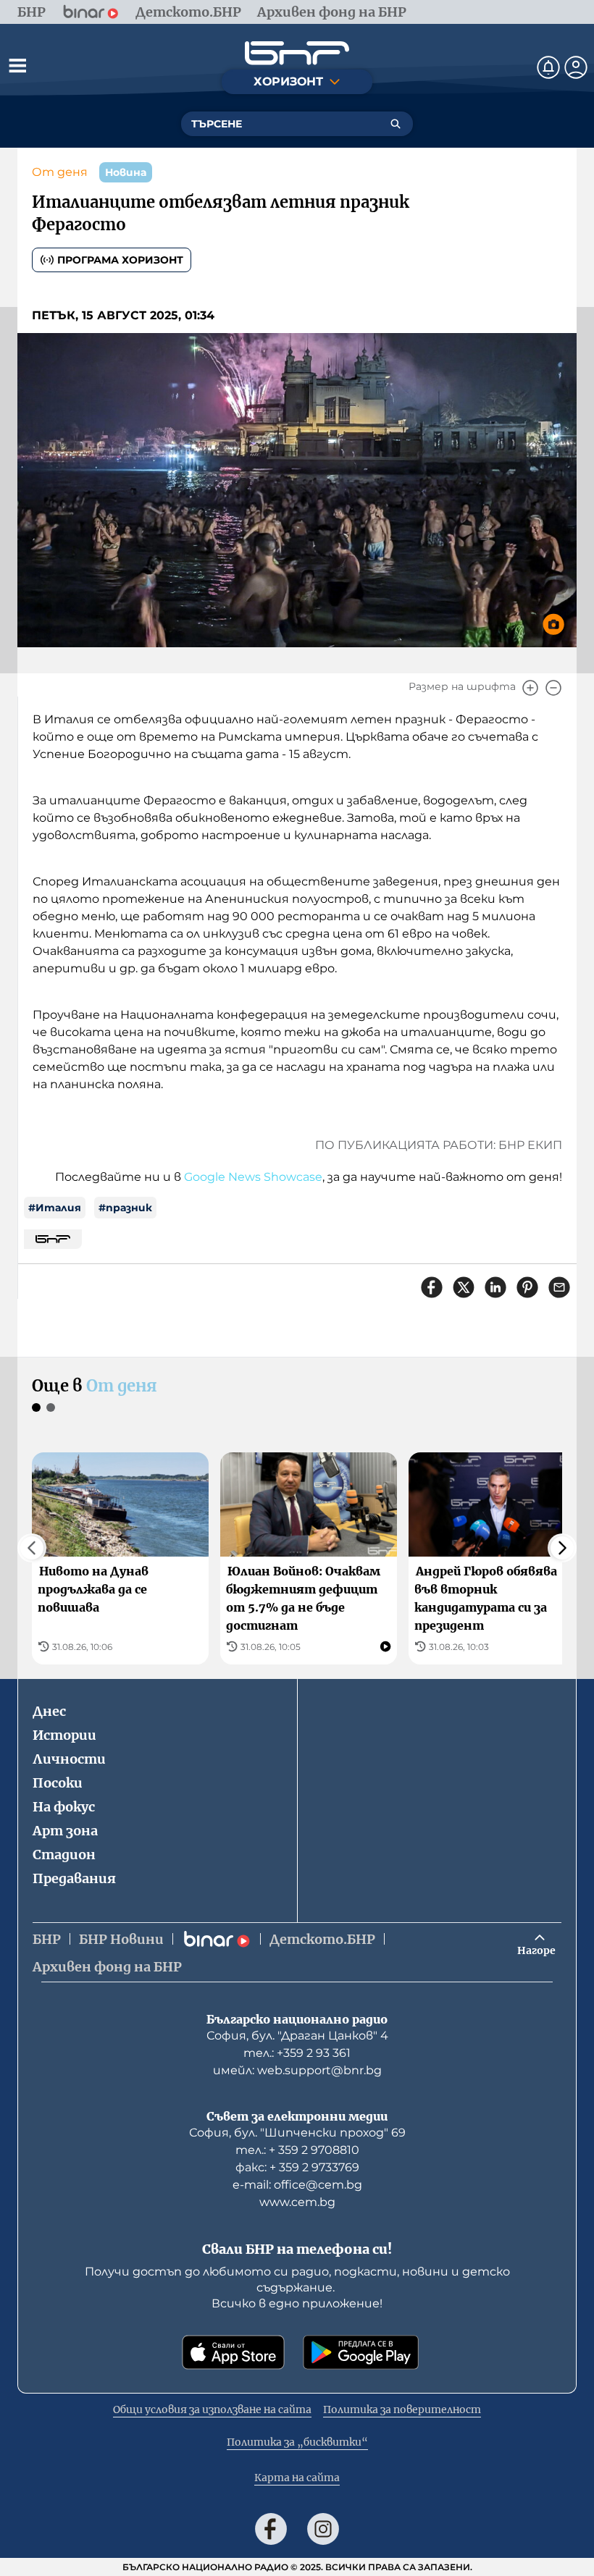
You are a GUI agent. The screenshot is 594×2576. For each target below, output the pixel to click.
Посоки (58, 1783)
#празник (125, 1208)
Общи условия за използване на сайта (212, 2409)
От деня (60, 172)
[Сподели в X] (464, 1287)
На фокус (64, 1807)
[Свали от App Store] (233, 2352)
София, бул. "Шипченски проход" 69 (297, 2133)
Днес (49, 1711)
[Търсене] (396, 124)
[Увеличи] (530, 688)
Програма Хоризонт (120, 260)
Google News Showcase (253, 1177)
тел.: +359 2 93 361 (297, 2053)
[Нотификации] (548, 67)
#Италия (55, 1208)
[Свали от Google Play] (361, 2352)
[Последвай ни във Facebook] (271, 2529)
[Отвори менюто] (17, 65)
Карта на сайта (297, 2478)
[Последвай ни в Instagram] (323, 2529)
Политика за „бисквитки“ (297, 2442)
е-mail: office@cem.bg (297, 2185)
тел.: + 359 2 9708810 (297, 2150)
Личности (69, 1759)
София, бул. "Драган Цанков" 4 (297, 2036)
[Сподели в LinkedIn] (495, 1287)
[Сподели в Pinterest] (527, 1287)
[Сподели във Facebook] (432, 1287)
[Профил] (576, 67)
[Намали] (553, 688)
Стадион (64, 1855)
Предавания (74, 1878)
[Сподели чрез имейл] (559, 1287)
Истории (64, 1735)
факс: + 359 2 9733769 (297, 2167)
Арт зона (65, 1831)
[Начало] (297, 53)
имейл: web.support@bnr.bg (297, 2070)
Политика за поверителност (402, 2409)
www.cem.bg (297, 2202)
